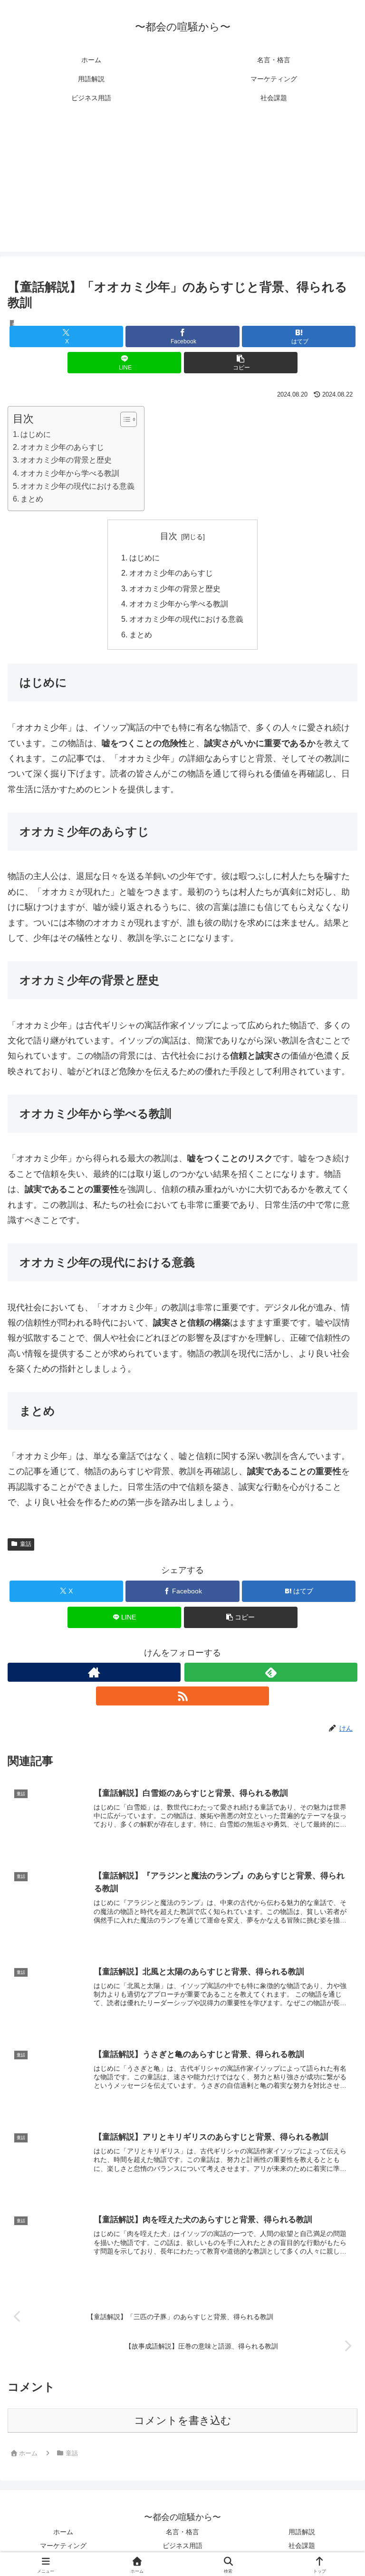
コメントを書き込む (183, 2420)
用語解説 (302, 2532)
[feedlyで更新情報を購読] (271, 1672)
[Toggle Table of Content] (124, 419)
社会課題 (302, 2546)
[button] (241, 363)
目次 (169, 536)
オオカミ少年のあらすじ (62, 447)
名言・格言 (182, 2532)
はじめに (36, 434)
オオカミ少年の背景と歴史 (66, 460)
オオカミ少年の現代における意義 (77, 486)
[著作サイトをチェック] (94, 1672)
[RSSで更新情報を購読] (182, 1696)
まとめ (32, 499)
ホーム (63, 2532)
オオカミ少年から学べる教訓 (70, 473)
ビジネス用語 (182, 2546)
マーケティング (63, 2546)
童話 (26, 1544)
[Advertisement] (182, 185)
